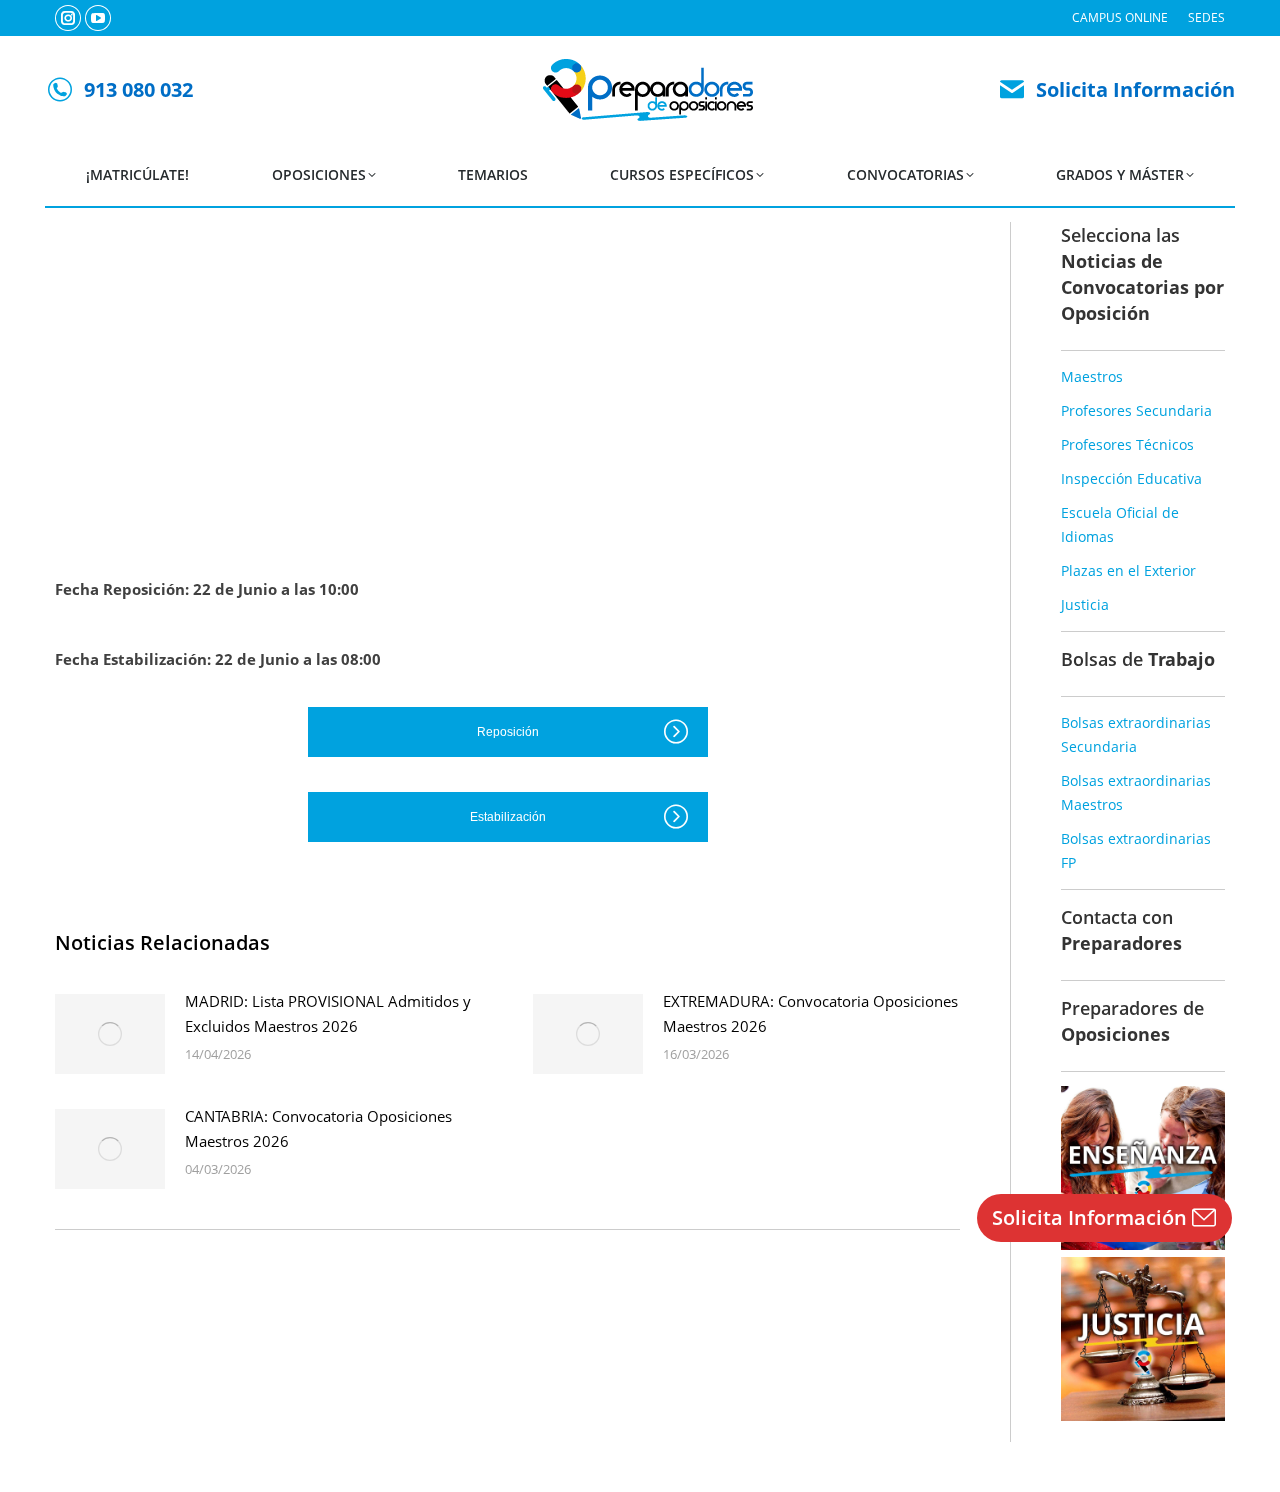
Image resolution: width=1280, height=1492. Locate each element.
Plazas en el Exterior (1128, 570)
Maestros (1092, 376)
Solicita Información (1135, 90)
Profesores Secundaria (1136, 410)
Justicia (1085, 604)
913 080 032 (138, 90)
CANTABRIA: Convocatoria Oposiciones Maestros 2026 (318, 1128)
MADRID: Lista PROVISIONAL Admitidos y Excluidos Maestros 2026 (328, 1013)
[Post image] (110, 1034)
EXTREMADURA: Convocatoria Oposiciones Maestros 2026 (810, 1013)
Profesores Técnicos (1127, 444)
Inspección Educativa (1131, 478)
